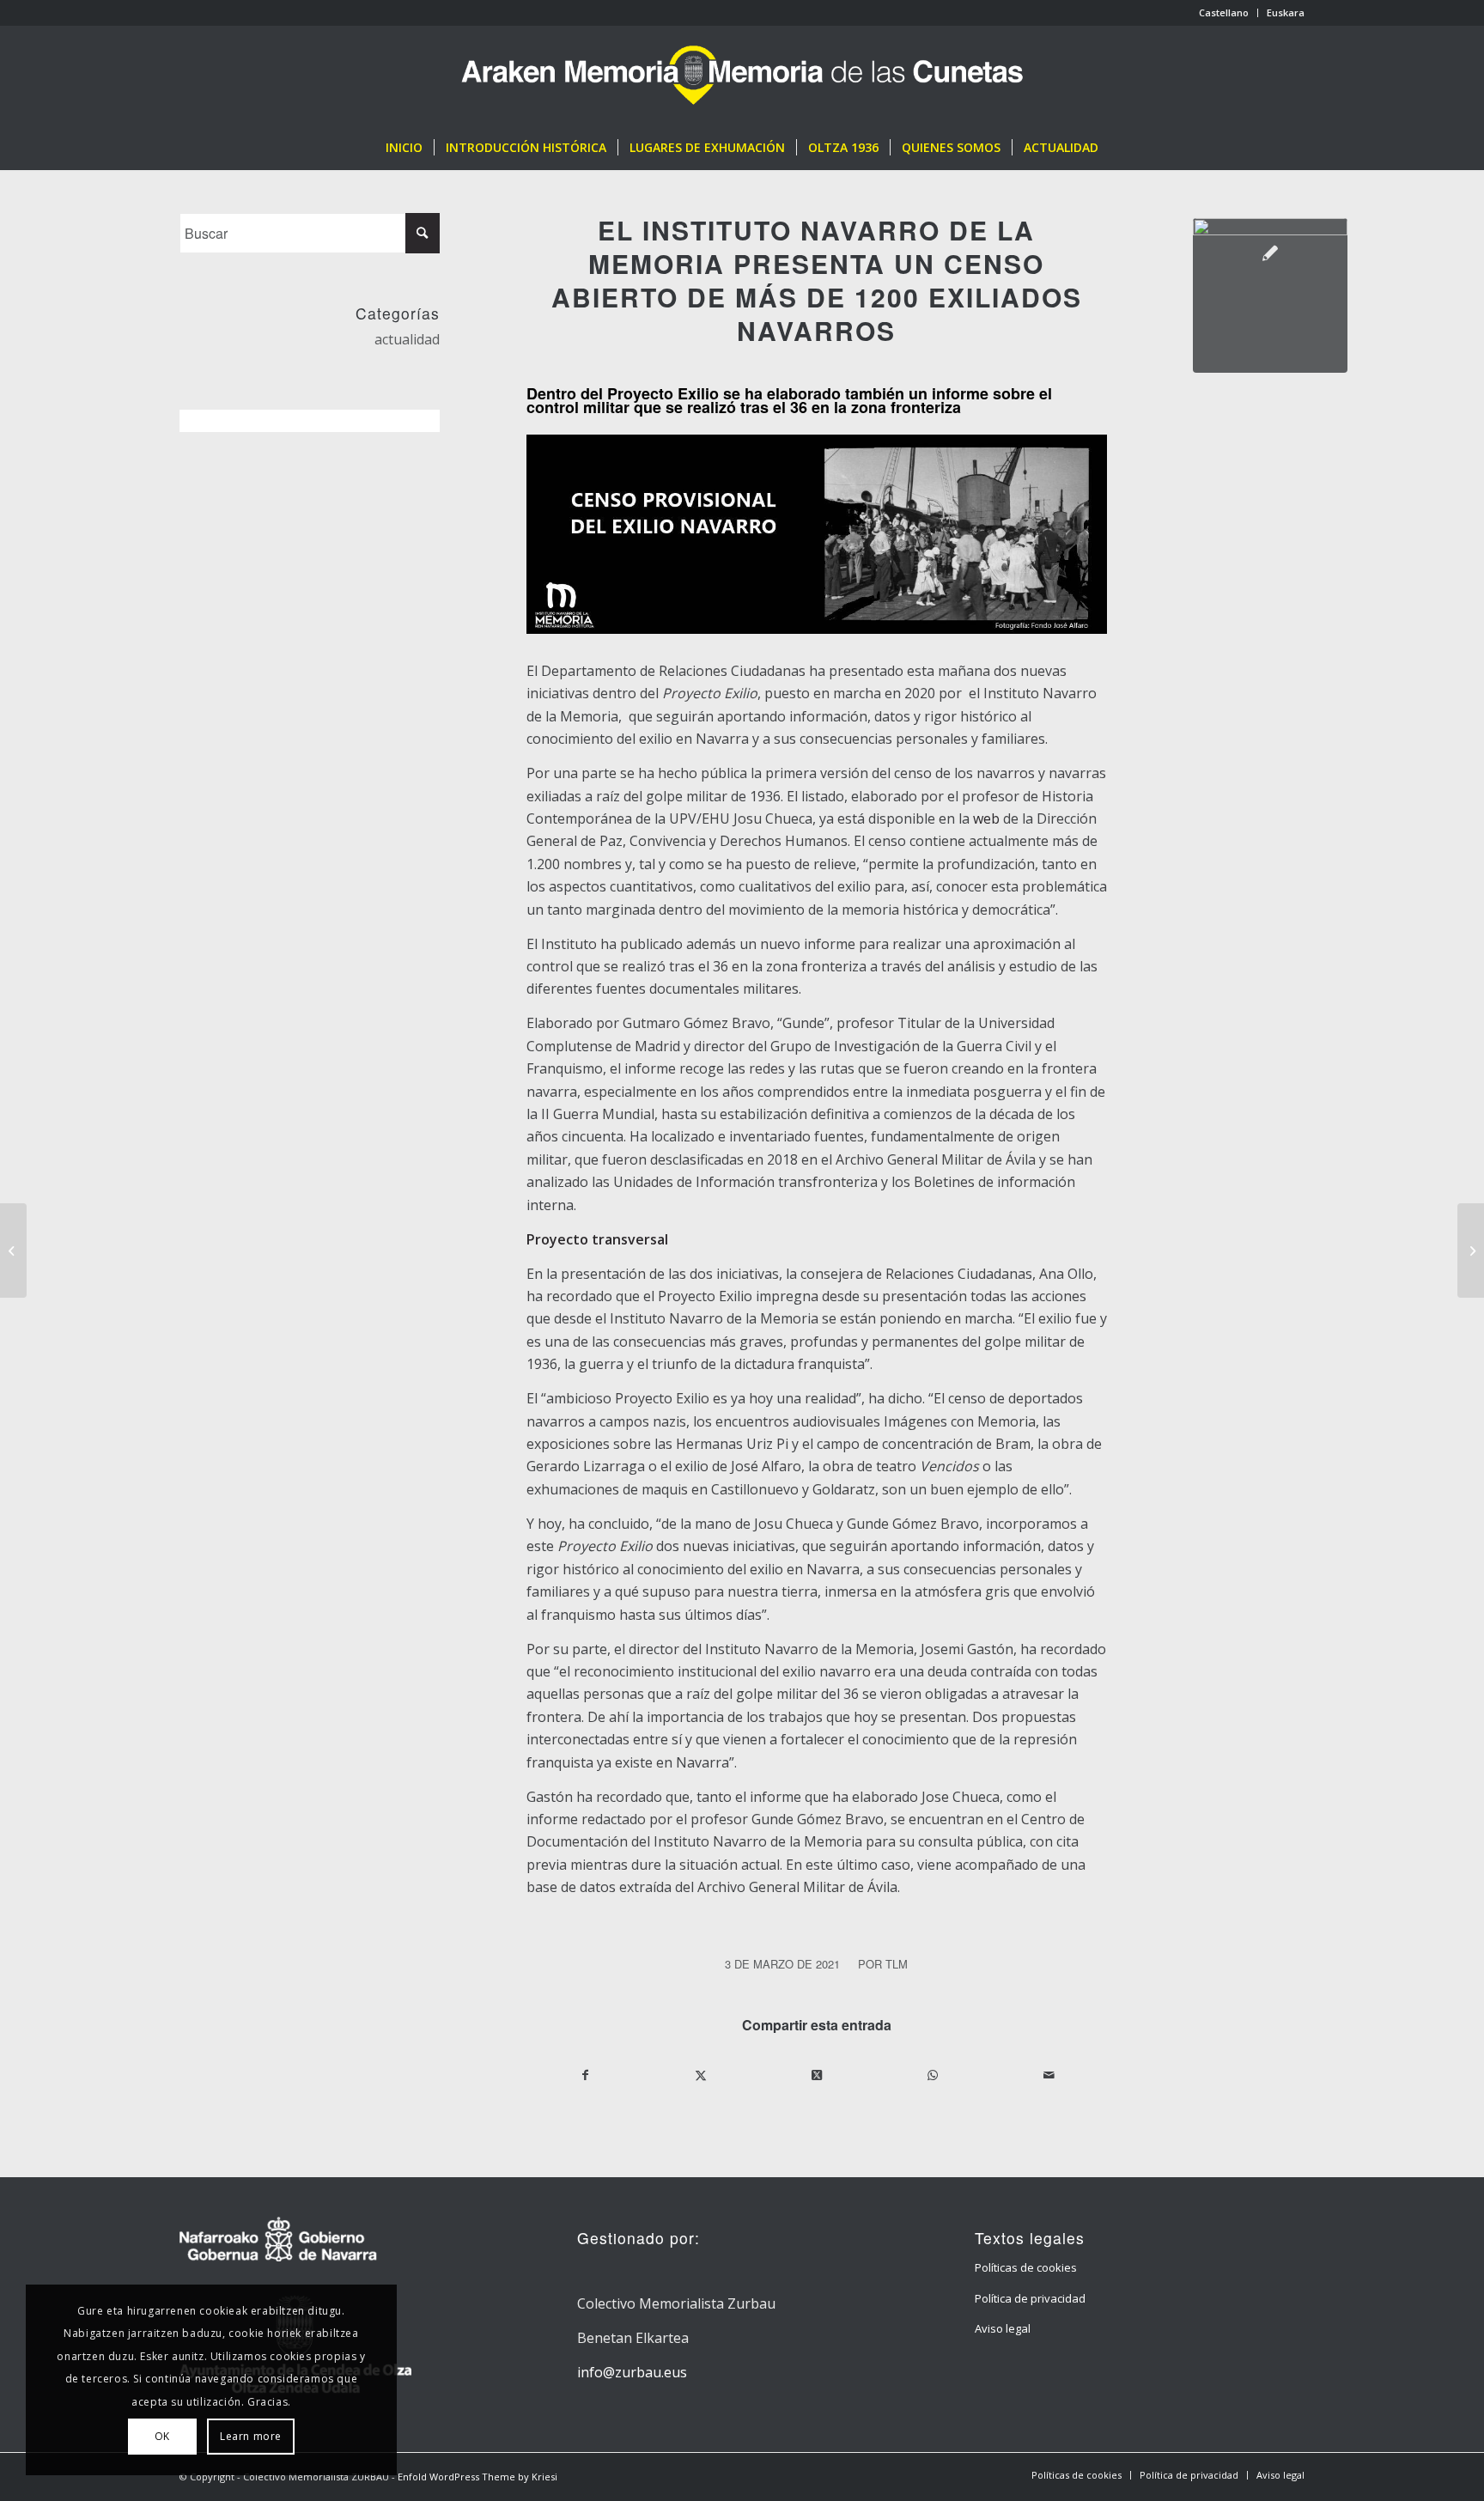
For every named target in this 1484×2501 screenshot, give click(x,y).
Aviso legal (1003, 2328)
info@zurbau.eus (632, 2372)
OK (162, 2436)
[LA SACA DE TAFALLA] (1471, 1250)
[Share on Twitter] (817, 2075)
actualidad (407, 339)
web (986, 818)
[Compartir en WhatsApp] (933, 2075)
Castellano (1224, 12)
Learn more (251, 2436)
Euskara (1286, 12)
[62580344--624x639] (1270, 295)
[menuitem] (1224, 13)
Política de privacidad (1030, 2298)
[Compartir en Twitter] (702, 2075)
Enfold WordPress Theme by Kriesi (477, 2477)
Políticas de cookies (1026, 2267)
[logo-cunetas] (742, 76)
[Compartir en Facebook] (585, 2075)
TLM (897, 1964)
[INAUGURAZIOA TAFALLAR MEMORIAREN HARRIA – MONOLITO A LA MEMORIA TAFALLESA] (13, 1250)
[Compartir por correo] (1049, 2075)
